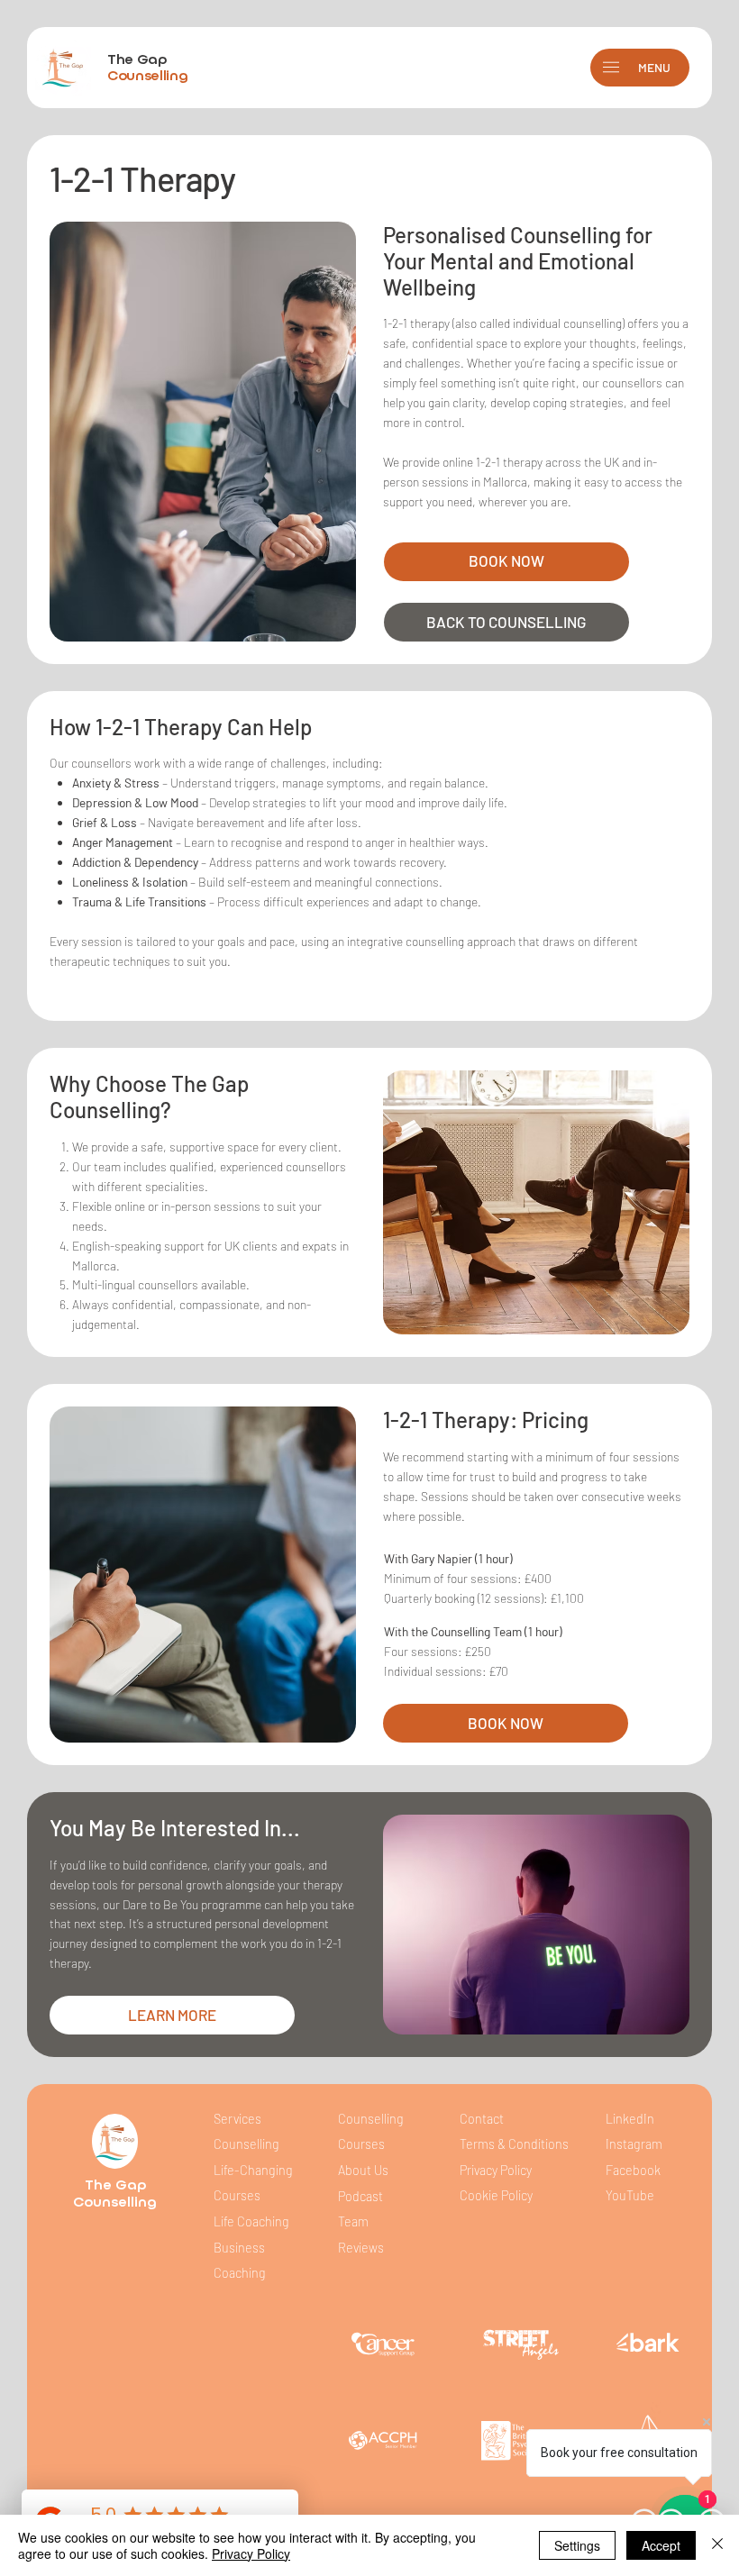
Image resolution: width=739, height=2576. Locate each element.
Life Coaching (251, 2221)
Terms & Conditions (515, 2144)
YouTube (630, 2195)
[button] (611, 67)
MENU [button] (654, 67)
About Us (363, 2170)
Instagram (634, 2144)
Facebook (633, 2170)
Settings (577, 2545)
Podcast (360, 2196)
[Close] (717, 2545)
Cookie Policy (496, 2195)
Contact (482, 2119)
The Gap (147, 67)
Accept (661, 2545)
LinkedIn (630, 2119)
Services (237, 2119)
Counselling (115, 2202)
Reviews (361, 2248)
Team (353, 2221)
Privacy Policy (496, 2170)
